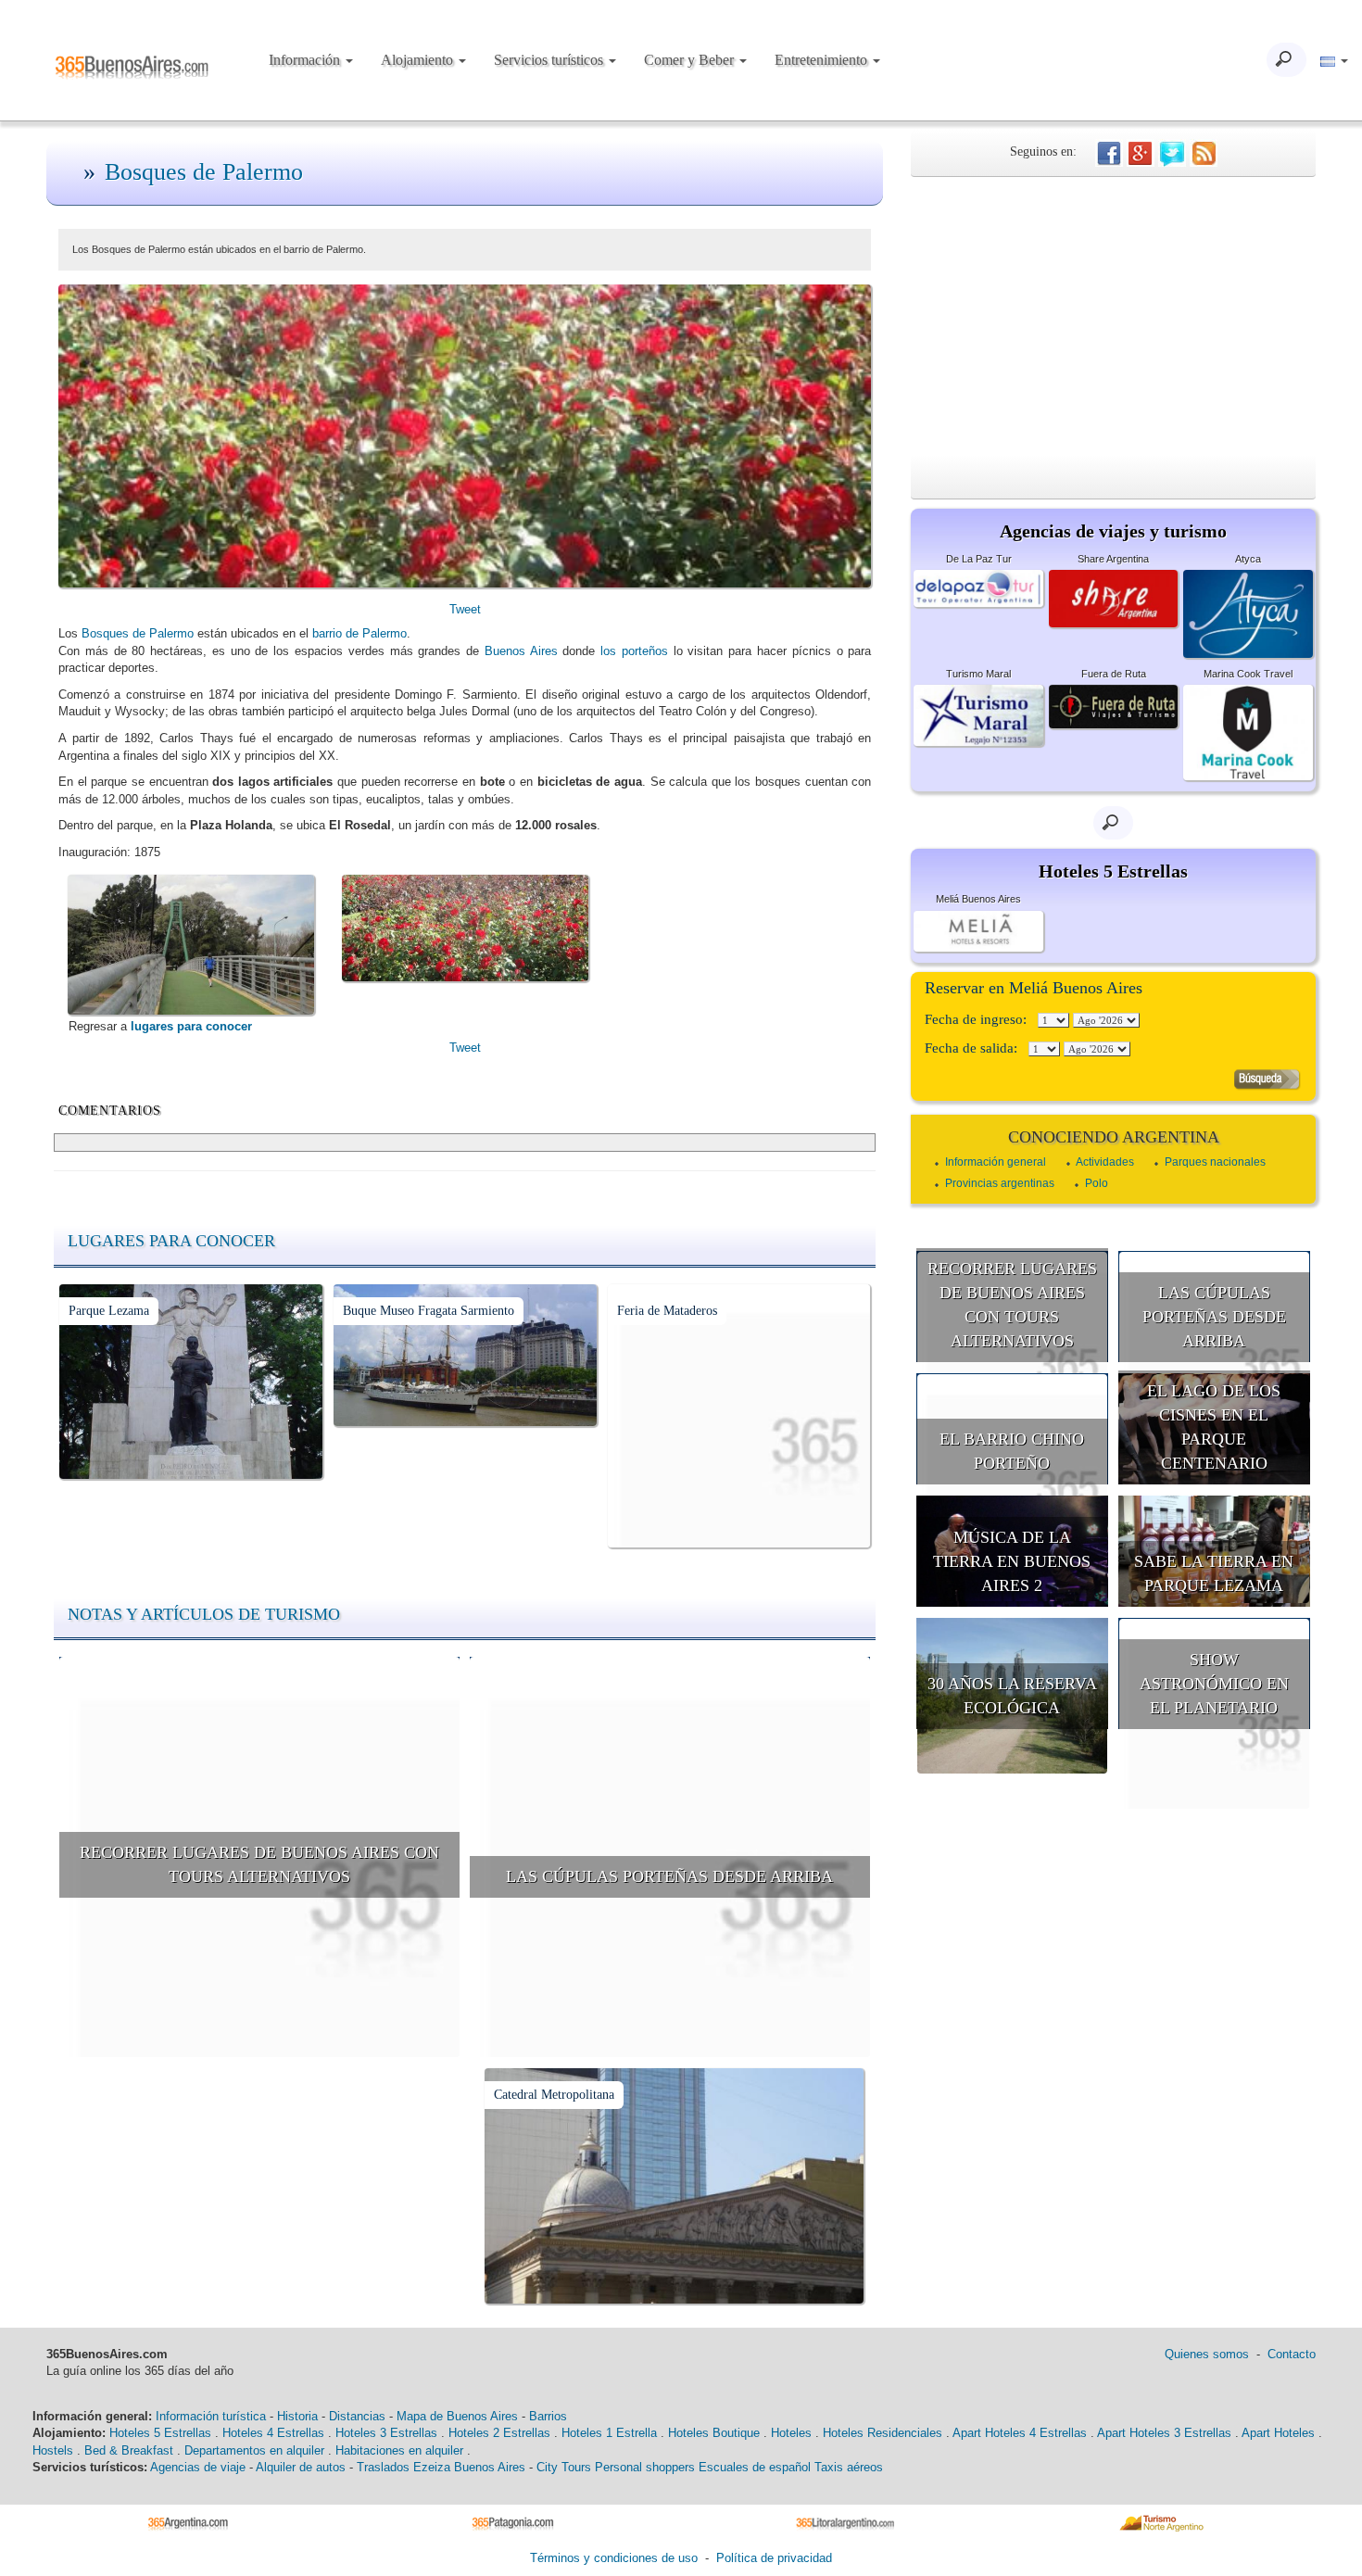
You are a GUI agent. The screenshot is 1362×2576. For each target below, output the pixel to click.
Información (306, 60)
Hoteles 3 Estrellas (386, 2433)
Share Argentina (1113, 559)
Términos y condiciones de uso (614, 2558)
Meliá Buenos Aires (978, 899)
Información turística (211, 2416)
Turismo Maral (978, 674)
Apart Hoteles (1278, 2433)
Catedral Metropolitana (554, 2095)
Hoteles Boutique (714, 2433)
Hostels (53, 2450)
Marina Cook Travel (1248, 674)
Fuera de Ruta (1114, 674)
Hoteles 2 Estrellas (499, 2433)
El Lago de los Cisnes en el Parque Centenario (1214, 1427)
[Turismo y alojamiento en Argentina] (195, 2522)
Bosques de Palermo (204, 172)
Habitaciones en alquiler (399, 2450)
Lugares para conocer (171, 1241)
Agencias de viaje (198, 2467)
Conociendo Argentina (1114, 1137)
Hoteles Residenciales (883, 2433)
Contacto (1292, 2354)
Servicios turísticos (550, 60)
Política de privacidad (774, 2558)
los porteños (634, 651)
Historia (297, 2416)
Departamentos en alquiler (254, 2450)
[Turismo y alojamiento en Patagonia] (519, 2522)
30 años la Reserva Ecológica (1012, 1696)
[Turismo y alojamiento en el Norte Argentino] (1168, 2522)
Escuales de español (755, 2467)
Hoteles (791, 2433)
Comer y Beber (691, 60)
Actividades (1105, 1162)
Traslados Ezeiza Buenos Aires (441, 2467)
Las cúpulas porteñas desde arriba (669, 1876)
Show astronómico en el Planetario (1214, 1683)
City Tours (564, 2467)
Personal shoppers (645, 2467)
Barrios (548, 2416)
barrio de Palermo (359, 633)
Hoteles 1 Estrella (609, 2433)
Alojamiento (419, 60)
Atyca (1248, 559)
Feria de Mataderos (667, 1311)
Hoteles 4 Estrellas (273, 2433)
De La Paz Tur (979, 559)
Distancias (357, 2416)
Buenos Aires (521, 651)
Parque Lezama (109, 1311)
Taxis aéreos (849, 2467)
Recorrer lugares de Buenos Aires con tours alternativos (259, 1864)
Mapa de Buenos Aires (457, 2416)
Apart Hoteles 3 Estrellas (1164, 2433)
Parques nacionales (1215, 1162)
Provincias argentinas (1000, 1183)
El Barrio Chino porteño (1012, 1451)
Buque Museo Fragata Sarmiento (429, 1311)
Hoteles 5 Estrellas (160, 2433)
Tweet (465, 609)
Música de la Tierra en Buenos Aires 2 (1012, 1561)
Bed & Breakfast (129, 2450)
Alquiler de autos (301, 2467)
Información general (996, 1162)
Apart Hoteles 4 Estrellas (1020, 2433)
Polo (1097, 1183)
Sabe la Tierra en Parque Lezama (1214, 1573)
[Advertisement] (1113, 316)
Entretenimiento (823, 60)
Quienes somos (1207, 2354)
